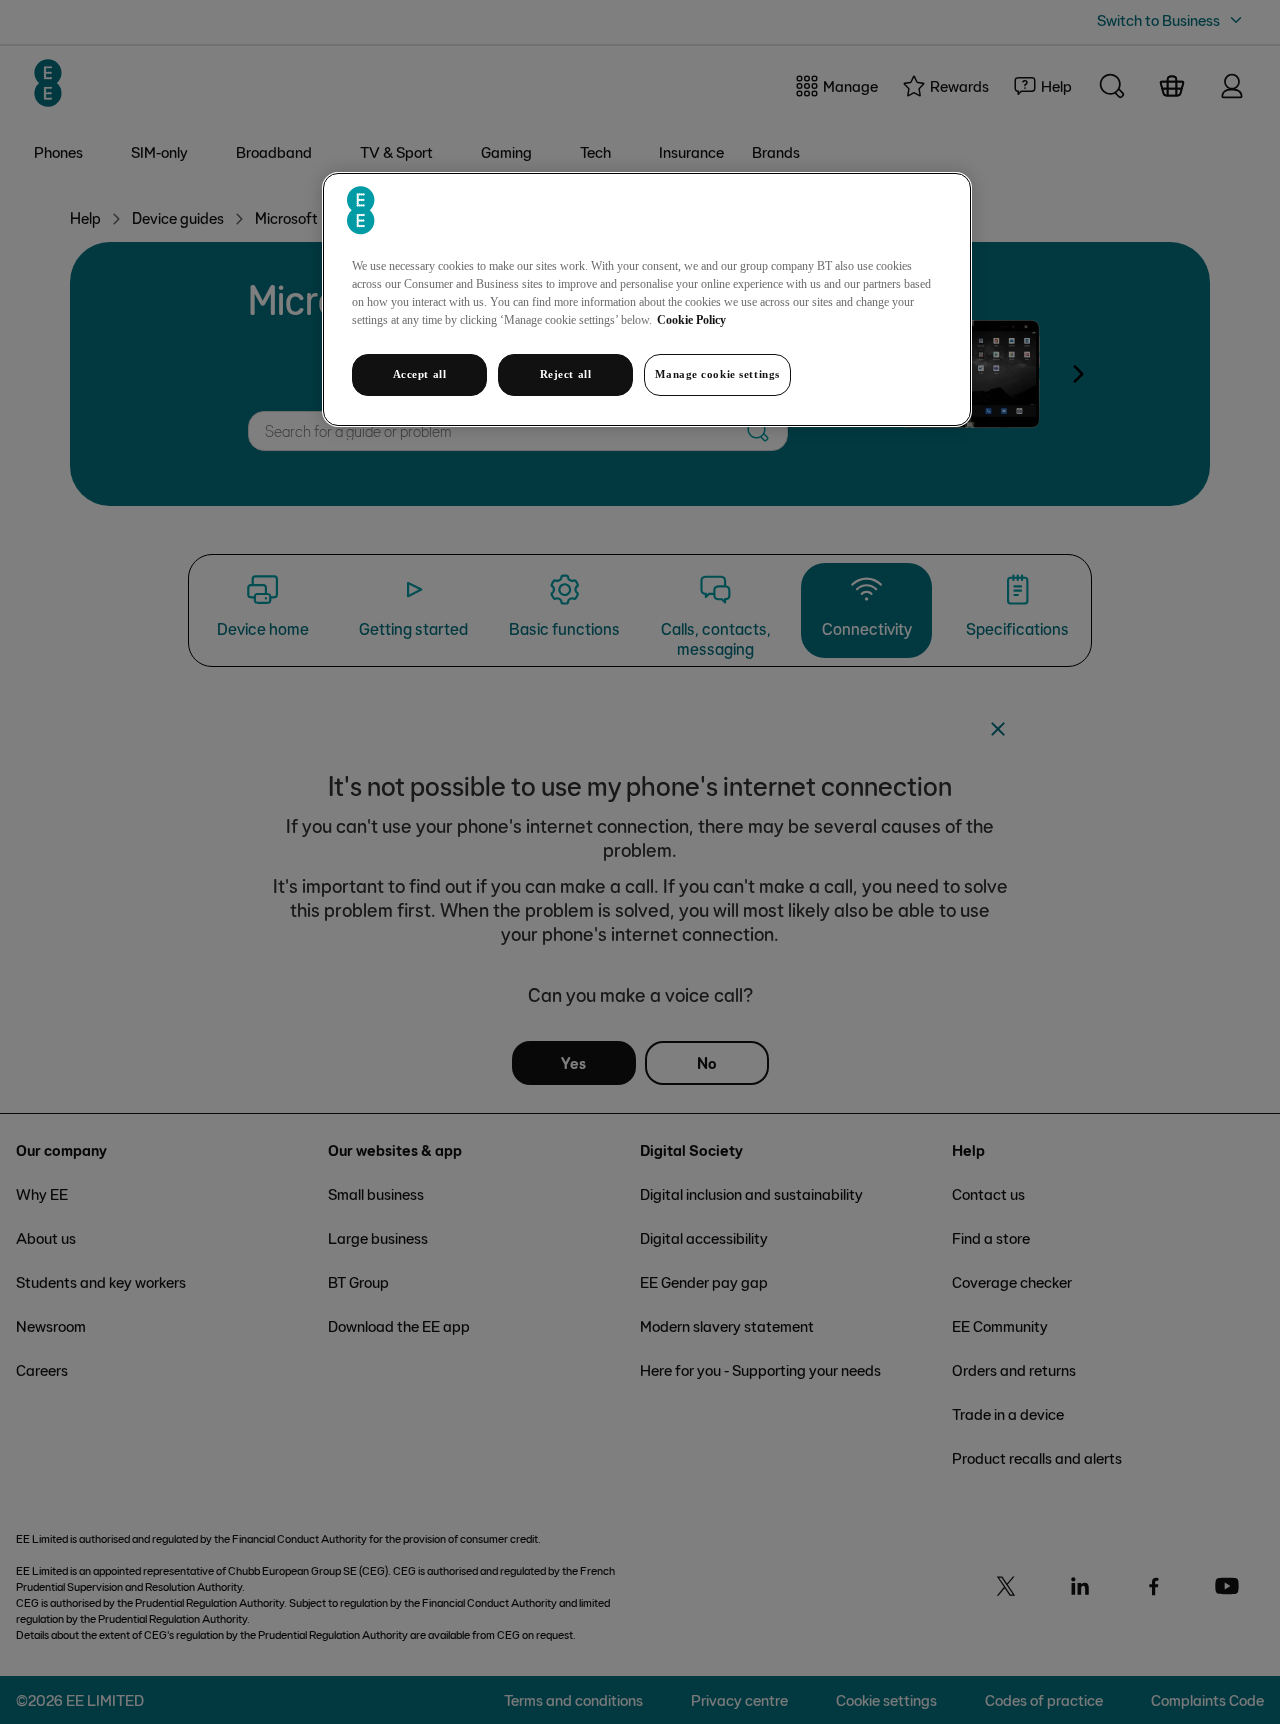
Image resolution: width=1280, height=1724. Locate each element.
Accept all (420, 374)
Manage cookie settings (717, 374)
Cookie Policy (691, 320)
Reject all (566, 374)
